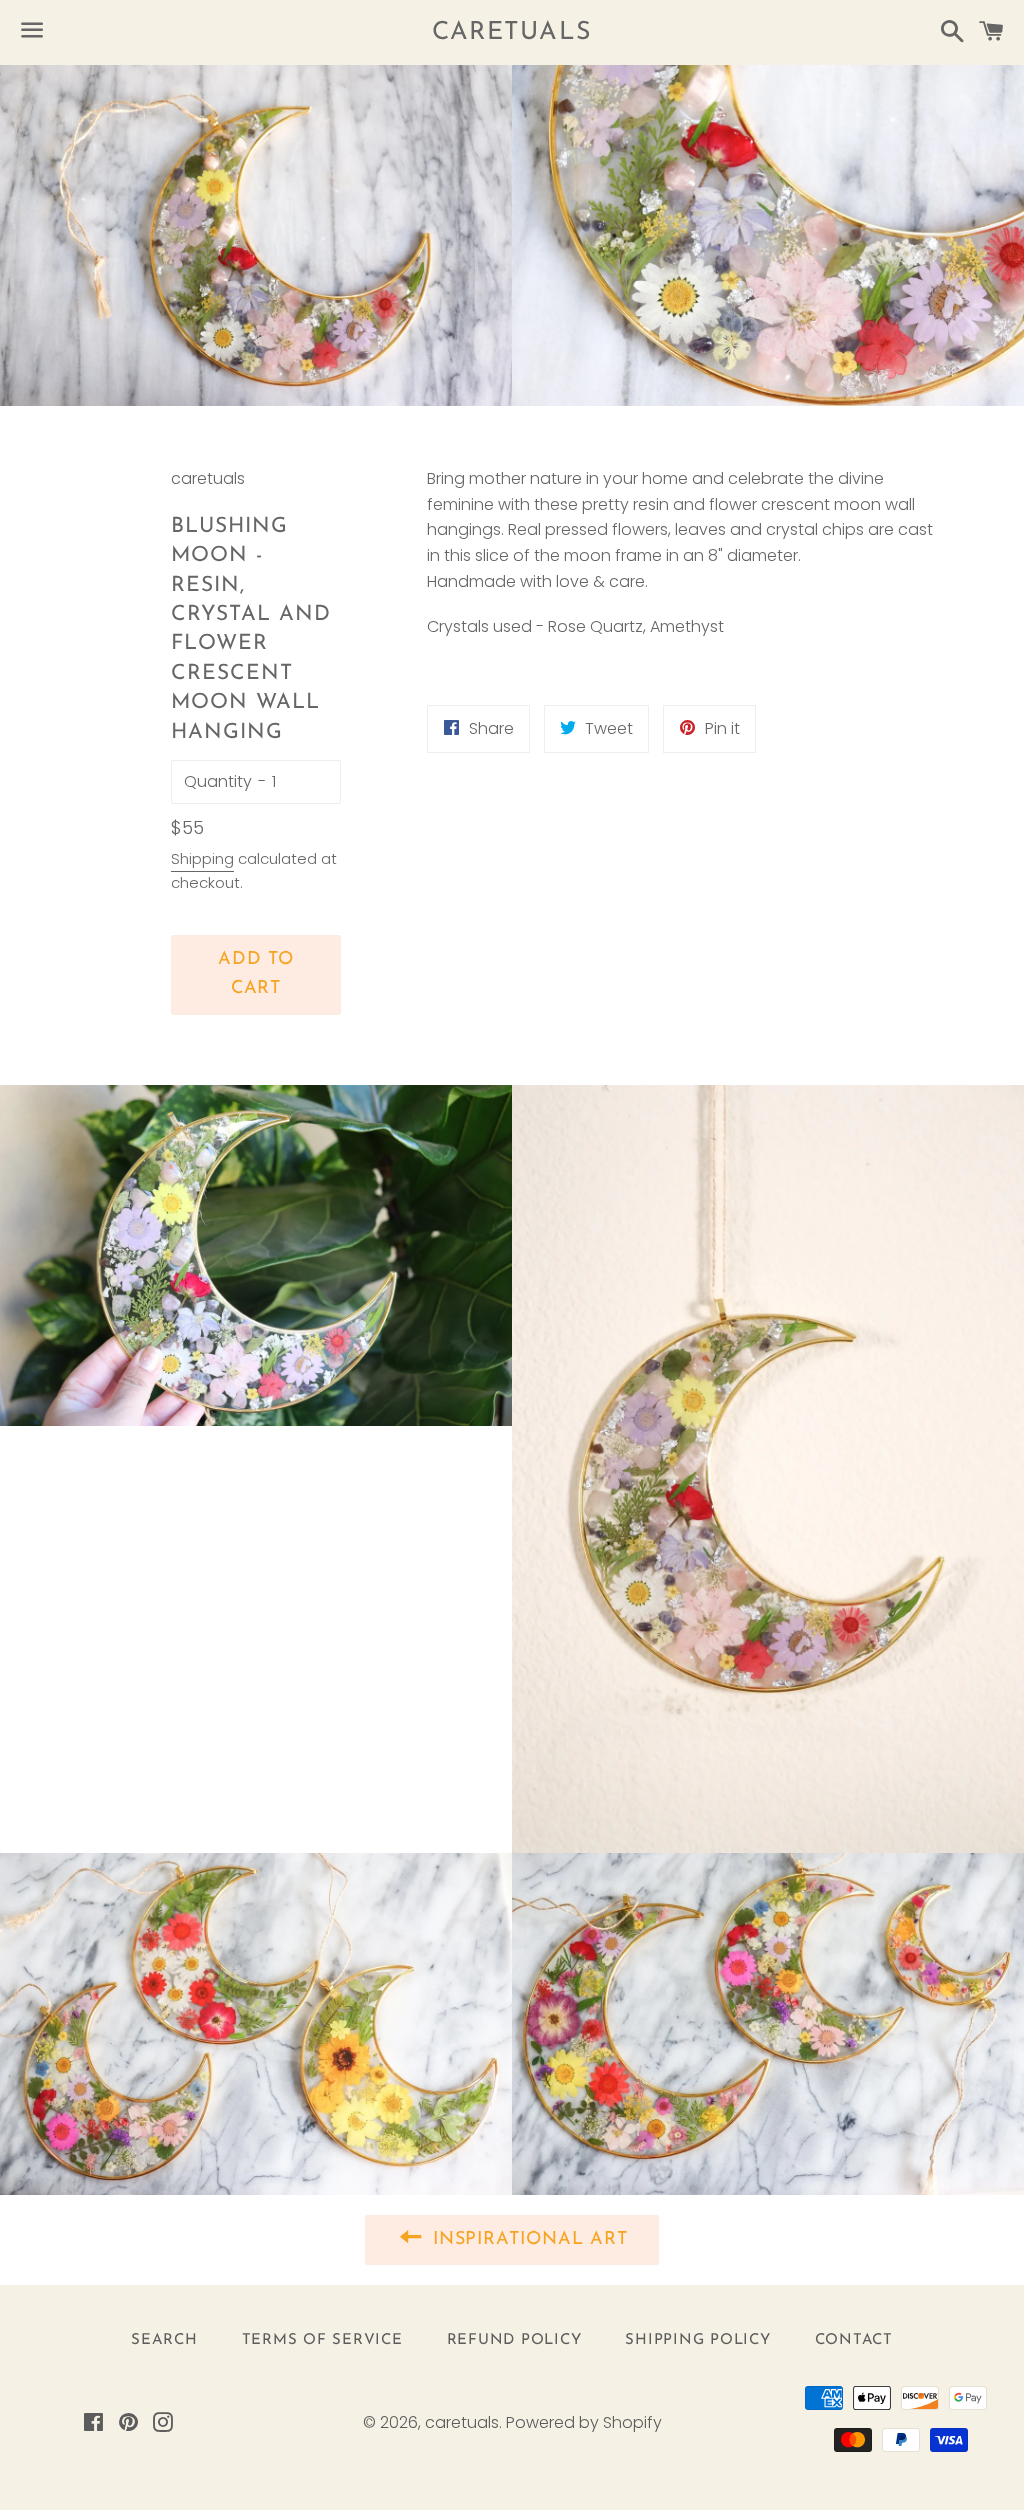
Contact (854, 2340)
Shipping (202, 858)
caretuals (512, 32)
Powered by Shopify (584, 2422)
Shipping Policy (697, 2340)
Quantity (218, 781)
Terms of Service (322, 2340)
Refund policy (514, 2340)
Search (164, 2340)
